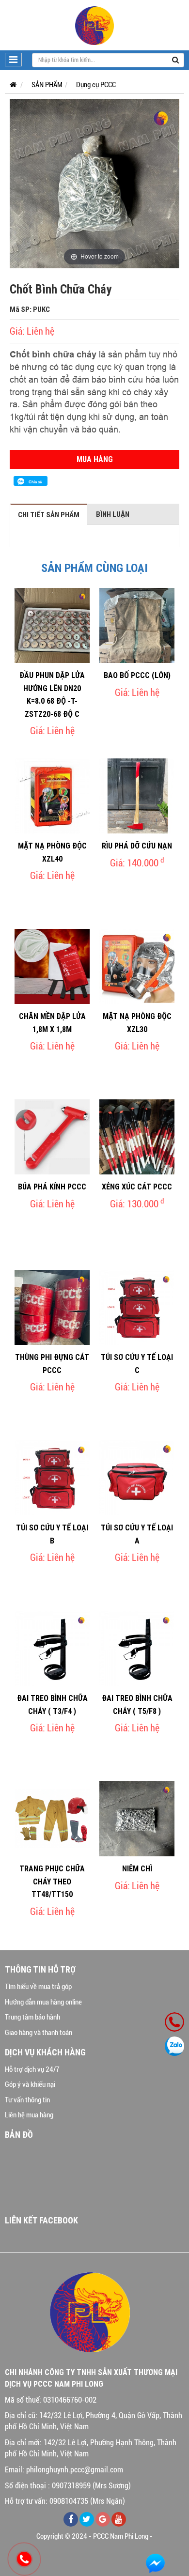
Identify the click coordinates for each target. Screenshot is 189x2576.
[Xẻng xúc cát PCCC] (137, 1137)
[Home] (94, 25)
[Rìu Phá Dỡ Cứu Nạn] (137, 796)
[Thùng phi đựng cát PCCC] (52, 1307)
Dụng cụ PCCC (96, 85)
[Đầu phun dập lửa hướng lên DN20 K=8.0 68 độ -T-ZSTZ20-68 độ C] (52, 625)
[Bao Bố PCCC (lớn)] (137, 625)
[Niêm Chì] (137, 1819)
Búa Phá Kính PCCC (52, 1187)
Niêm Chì (137, 1868)
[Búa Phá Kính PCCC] (52, 1137)
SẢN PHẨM (47, 85)
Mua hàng (95, 459)
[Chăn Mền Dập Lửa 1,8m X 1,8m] (52, 966)
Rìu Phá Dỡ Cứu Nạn (137, 846)
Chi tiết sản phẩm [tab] (49, 515)
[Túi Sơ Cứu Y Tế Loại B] (52, 1478)
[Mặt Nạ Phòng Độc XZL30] (137, 966)
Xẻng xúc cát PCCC (137, 1187)
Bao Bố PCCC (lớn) (137, 675)
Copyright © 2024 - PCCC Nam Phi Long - (94, 2536)
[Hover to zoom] (94, 183)
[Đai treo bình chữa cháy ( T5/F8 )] (137, 1648)
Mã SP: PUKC (30, 309)
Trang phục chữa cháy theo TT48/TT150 (52, 1881)
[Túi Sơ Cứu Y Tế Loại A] (137, 1478)
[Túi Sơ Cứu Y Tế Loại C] (137, 1307)
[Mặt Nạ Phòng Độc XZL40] (52, 796)
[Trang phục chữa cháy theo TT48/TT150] (52, 1819)
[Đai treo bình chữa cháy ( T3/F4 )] (52, 1648)
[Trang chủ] (11, 85)
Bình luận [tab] (113, 514)
